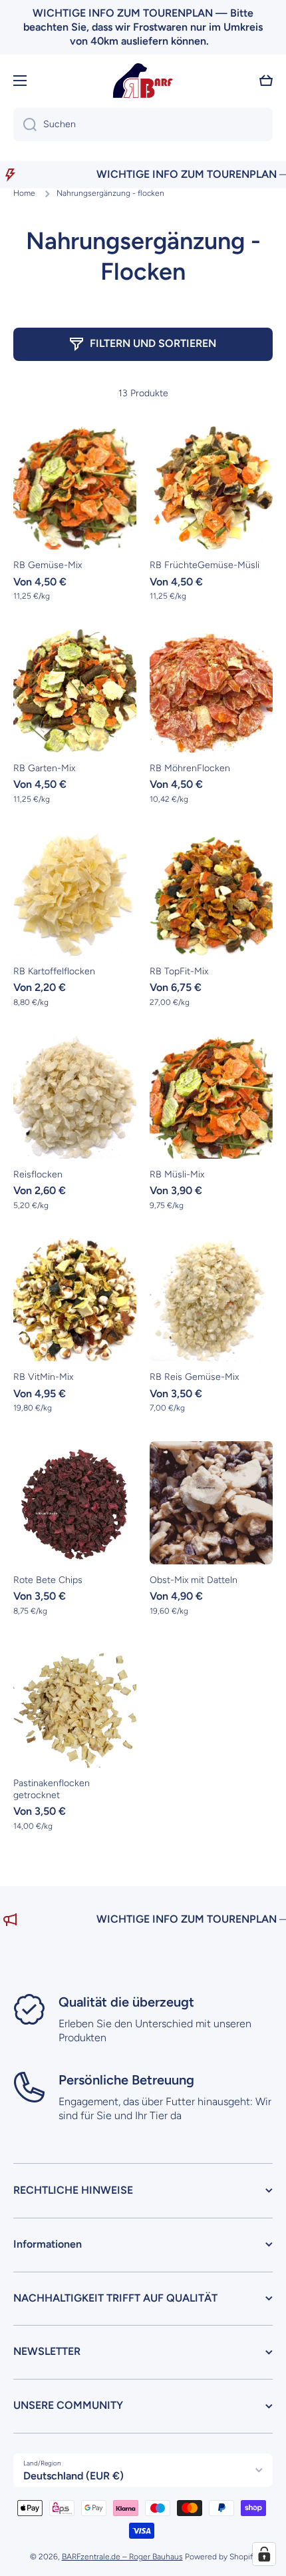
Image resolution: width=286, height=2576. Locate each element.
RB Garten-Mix (44, 768)
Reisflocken (38, 1174)
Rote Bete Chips (48, 1580)
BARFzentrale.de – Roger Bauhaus (122, 2557)
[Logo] (143, 81)
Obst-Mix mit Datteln (194, 1580)
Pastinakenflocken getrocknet (52, 1789)
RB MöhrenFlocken (190, 768)
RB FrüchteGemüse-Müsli (205, 565)
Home (24, 193)
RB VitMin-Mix (43, 1377)
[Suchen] (25, 125)
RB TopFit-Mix (179, 971)
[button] (266, 81)
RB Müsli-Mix (177, 1174)
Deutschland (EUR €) (73, 2476)
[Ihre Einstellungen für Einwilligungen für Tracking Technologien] (264, 2554)
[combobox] (143, 125)
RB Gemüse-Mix (48, 565)
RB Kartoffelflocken (54, 971)
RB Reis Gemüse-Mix (194, 1377)
